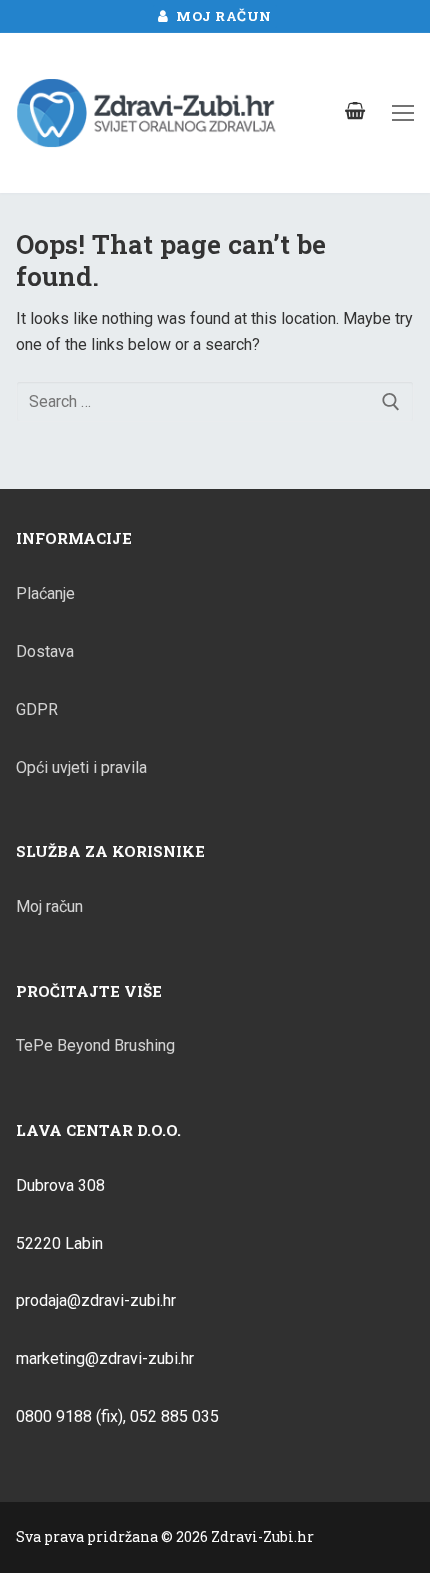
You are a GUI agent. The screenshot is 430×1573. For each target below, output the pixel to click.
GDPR (37, 709)
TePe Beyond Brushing (95, 1045)
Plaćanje (45, 593)
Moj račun (222, 16)
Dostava (45, 651)
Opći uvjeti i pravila (81, 767)
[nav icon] (403, 113)
